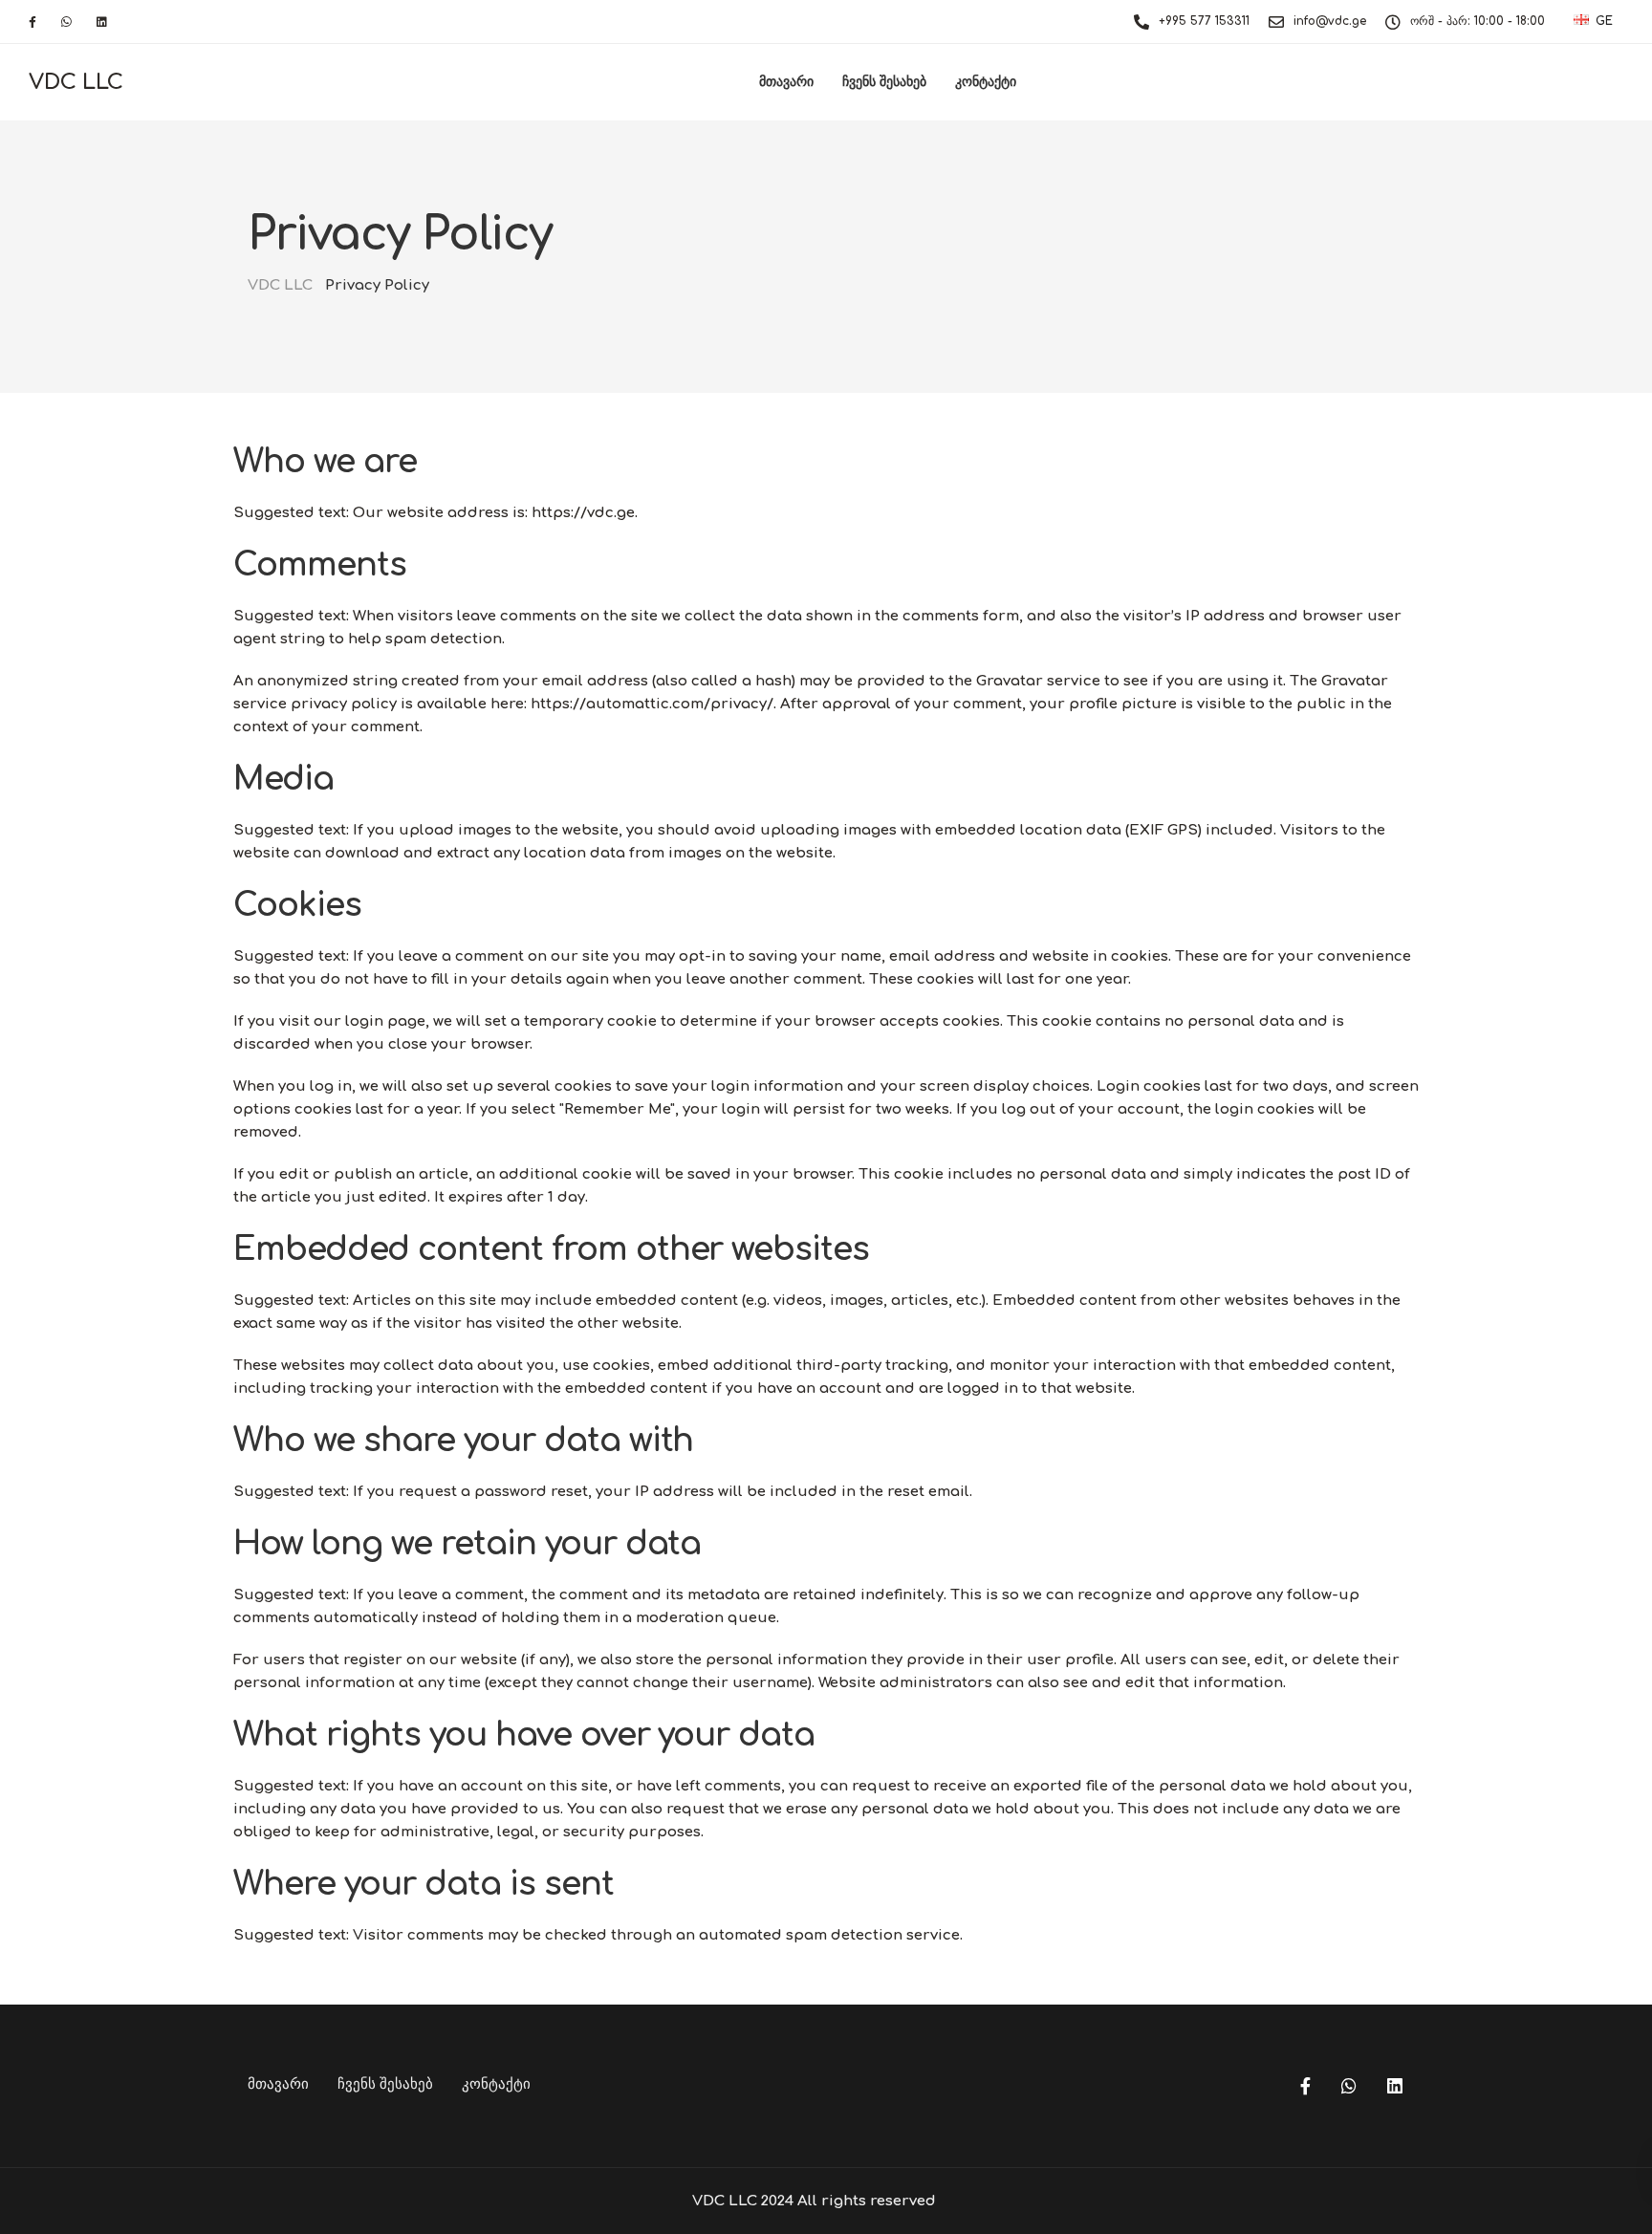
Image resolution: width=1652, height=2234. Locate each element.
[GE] (1581, 21)
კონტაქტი (986, 82)
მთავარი (786, 82)
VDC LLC (76, 82)
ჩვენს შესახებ (884, 82)
